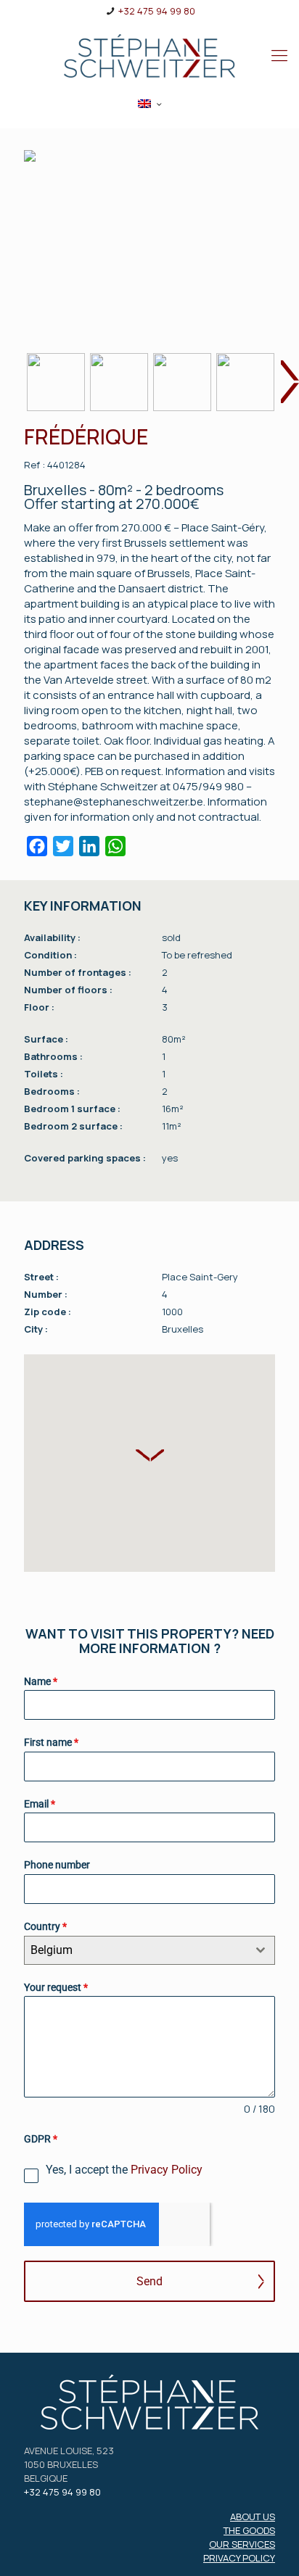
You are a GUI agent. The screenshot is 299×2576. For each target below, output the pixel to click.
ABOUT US (253, 2517)
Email (40, 1804)
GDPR (41, 2139)
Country (45, 1926)
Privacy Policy (167, 2170)
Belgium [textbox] (52, 1950)
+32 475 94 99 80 (157, 11)
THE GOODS (249, 2530)
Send (149, 2281)
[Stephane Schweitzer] (149, 55)
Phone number (57, 1865)
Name (41, 1681)
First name (51, 1742)
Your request (56, 1987)
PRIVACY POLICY (239, 2558)
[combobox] (149, 1950)
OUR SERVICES (242, 2544)
